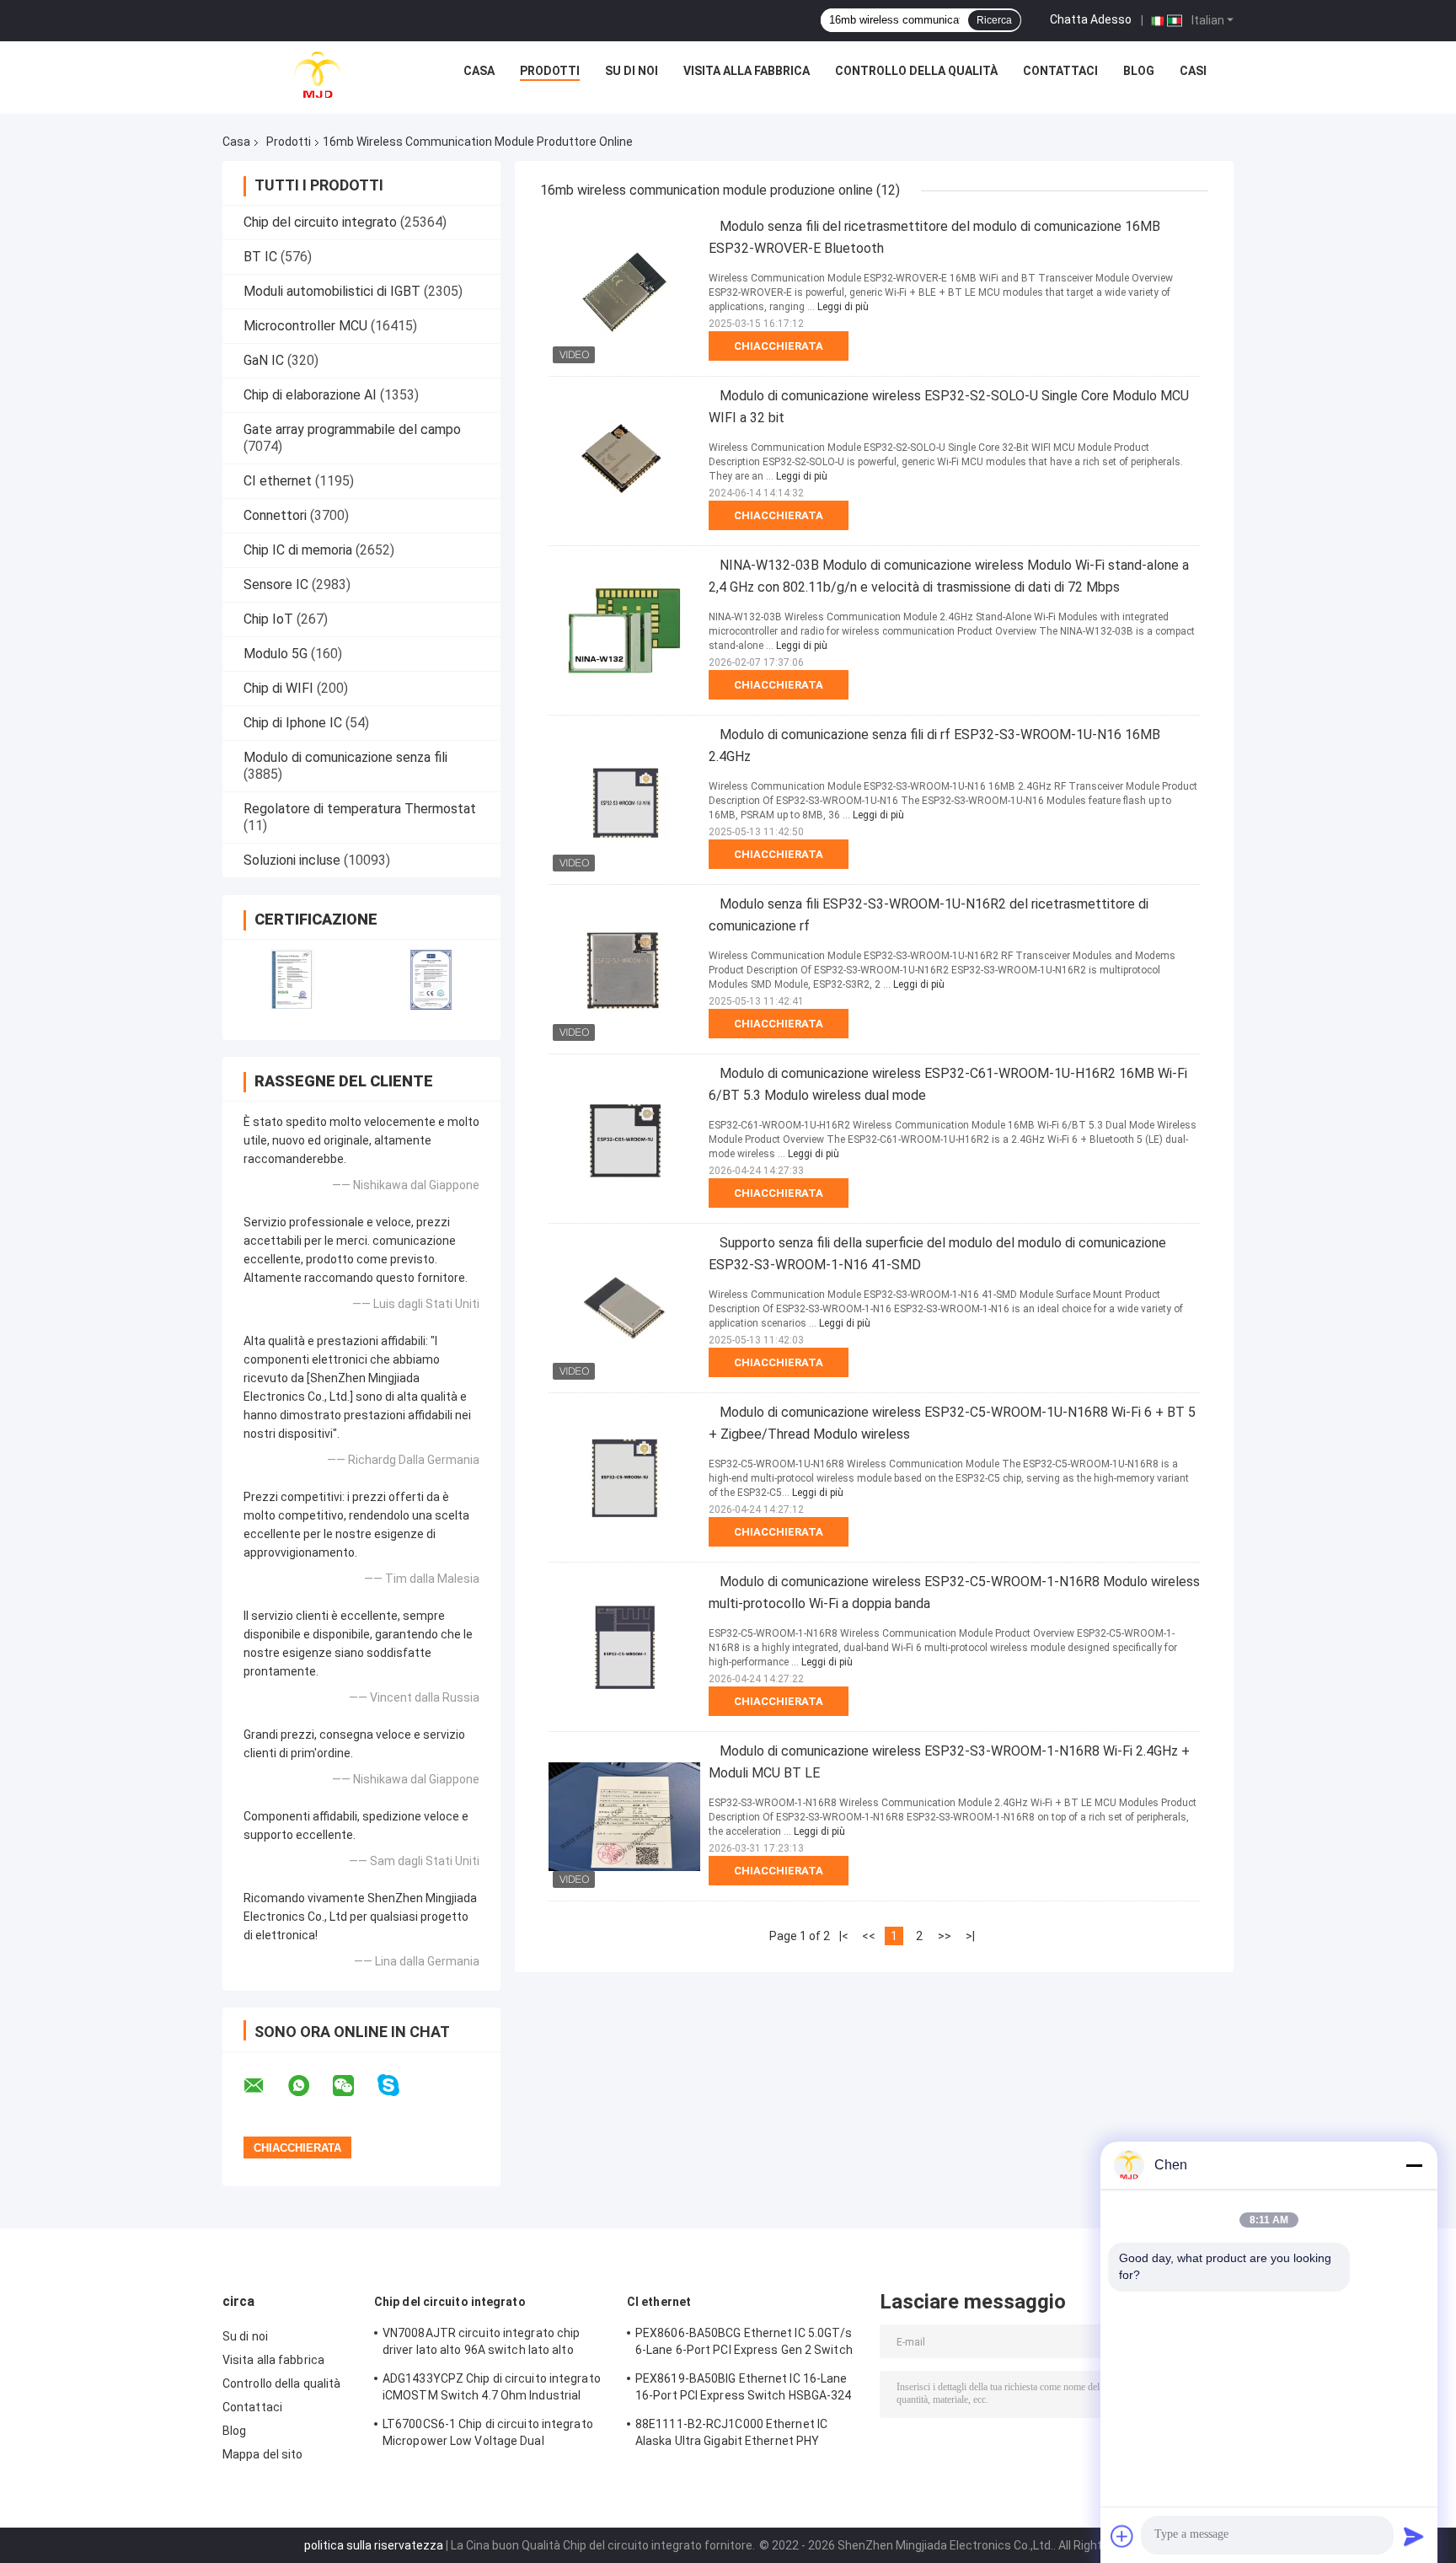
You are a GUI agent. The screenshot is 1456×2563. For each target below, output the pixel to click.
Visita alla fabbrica (747, 71)
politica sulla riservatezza (374, 2545)
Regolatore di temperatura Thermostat (360, 809)
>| (970, 1936)
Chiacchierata (779, 346)
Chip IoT (268, 619)
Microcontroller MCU (305, 326)
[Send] (1414, 2536)
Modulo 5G (276, 654)
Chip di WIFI (278, 688)
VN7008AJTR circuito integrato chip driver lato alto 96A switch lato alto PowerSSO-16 (481, 2344)
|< (844, 1936)
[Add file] (1122, 2536)
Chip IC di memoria (298, 550)
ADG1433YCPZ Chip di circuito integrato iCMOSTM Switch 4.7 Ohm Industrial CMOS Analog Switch (492, 2389)
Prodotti (550, 71)
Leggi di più (843, 307)
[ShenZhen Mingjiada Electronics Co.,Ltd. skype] (399, 2086)
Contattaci (1060, 71)
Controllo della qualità (916, 71)
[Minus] (1414, 2165)
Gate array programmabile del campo (352, 429)
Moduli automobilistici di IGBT (332, 291)
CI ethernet (278, 481)
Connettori (275, 515)
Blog (1139, 71)
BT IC (260, 257)
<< (869, 1936)
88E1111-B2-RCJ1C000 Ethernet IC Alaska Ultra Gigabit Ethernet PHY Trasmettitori (731, 2435)
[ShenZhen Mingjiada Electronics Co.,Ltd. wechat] (354, 2086)
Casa (479, 71)
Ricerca (994, 20)
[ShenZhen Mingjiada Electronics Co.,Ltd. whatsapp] (309, 2086)
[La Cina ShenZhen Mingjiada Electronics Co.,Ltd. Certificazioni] (292, 979)
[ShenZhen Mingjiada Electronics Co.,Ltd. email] (265, 2086)
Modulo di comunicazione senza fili (345, 757)
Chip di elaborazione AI (310, 395)
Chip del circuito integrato (320, 222)
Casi (1193, 71)
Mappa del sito (262, 2454)
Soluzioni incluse (292, 860)
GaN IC (264, 360)
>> (945, 1936)
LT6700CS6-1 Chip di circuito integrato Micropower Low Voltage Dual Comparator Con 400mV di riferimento (488, 2435)
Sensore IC (276, 584)
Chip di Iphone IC (293, 723)
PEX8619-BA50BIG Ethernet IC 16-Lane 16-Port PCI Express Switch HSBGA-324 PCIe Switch (744, 2389)
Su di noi (632, 71)
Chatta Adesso (1091, 19)
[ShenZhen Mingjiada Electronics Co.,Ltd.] (318, 75)
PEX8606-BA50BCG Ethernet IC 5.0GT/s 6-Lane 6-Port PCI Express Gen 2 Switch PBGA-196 (744, 2344)
